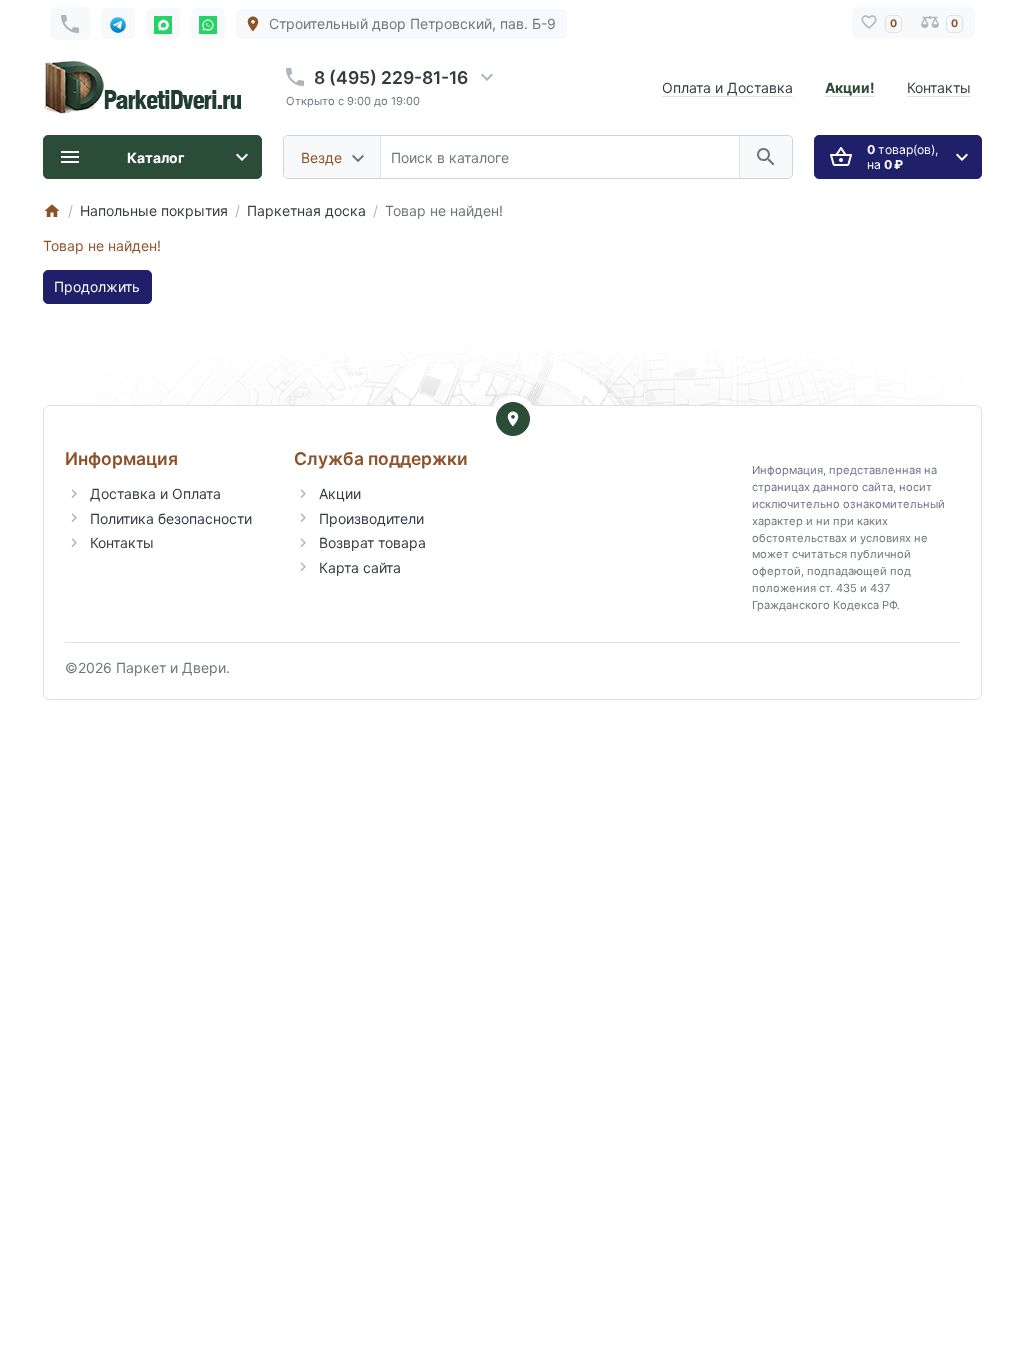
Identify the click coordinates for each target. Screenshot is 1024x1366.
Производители (371, 518)
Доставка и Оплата (155, 493)
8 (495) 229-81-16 (391, 77)
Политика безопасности (171, 518)
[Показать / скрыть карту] (513, 419)
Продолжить (97, 286)
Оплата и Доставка (727, 87)
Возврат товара (372, 542)
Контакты (939, 87)
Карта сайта (360, 567)
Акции (340, 493)
